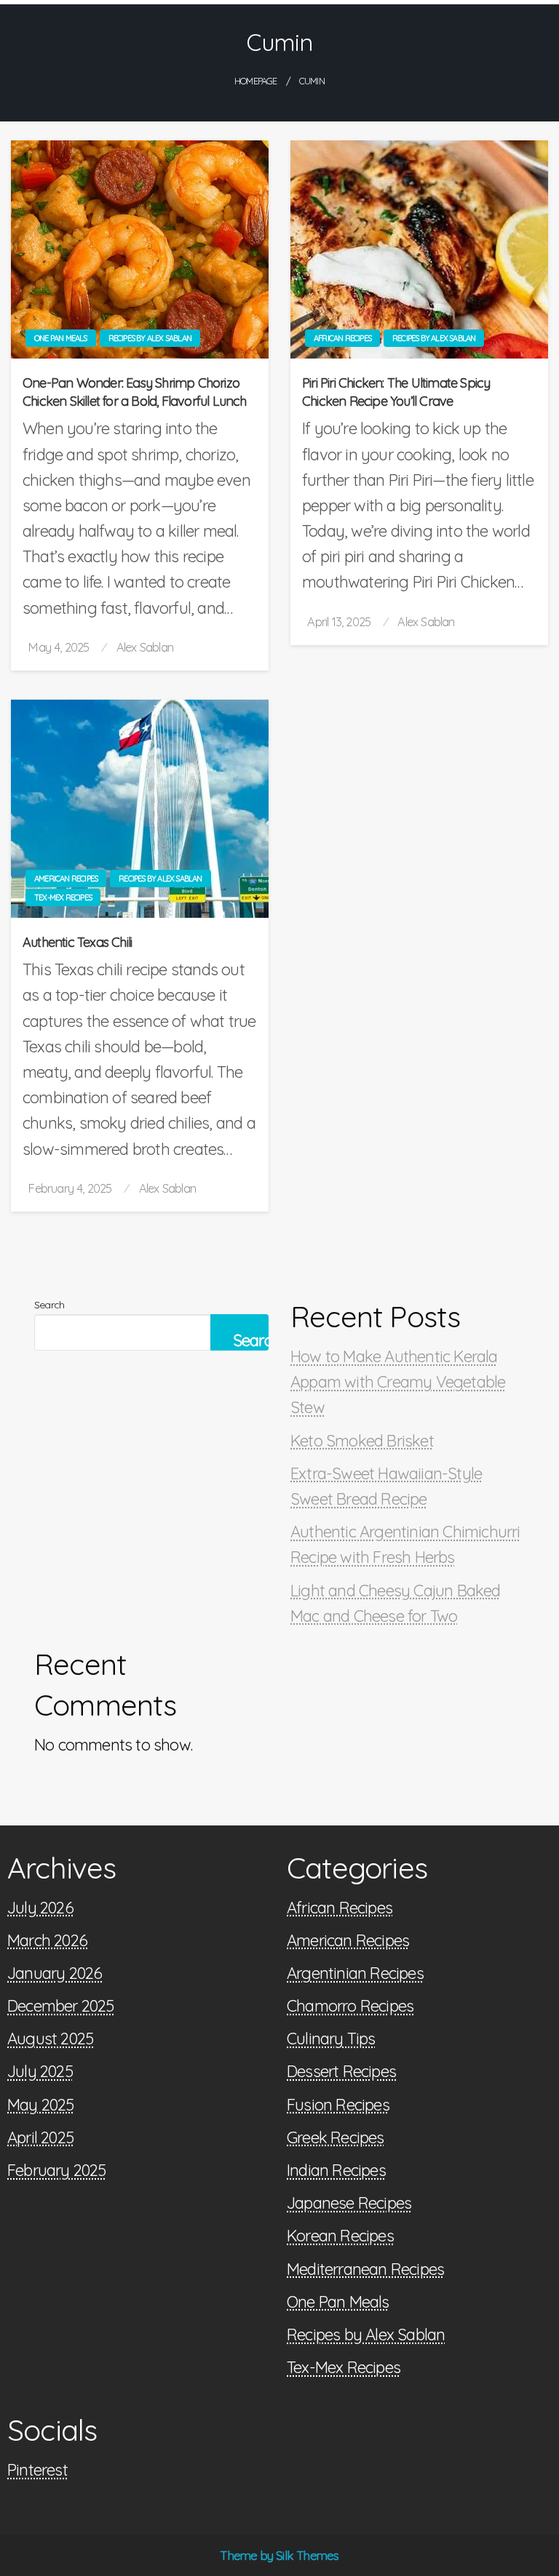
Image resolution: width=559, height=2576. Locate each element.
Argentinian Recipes (355, 1973)
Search (49, 1305)
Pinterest (37, 2470)
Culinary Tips (331, 2039)
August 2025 (50, 2039)
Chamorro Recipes (350, 2006)
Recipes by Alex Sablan (150, 338)
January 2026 (55, 1973)
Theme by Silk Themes (279, 2555)
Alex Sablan (145, 647)
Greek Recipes (336, 2137)
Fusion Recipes (338, 2105)
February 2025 (57, 2170)
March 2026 (47, 1940)
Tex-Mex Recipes (63, 897)
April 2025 (40, 2137)
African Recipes (342, 338)
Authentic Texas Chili (77, 942)
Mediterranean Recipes (365, 2269)
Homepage (256, 81)
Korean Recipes (340, 2236)
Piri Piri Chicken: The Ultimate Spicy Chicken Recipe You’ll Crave (396, 392)
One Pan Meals (61, 338)
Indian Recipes (336, 2170)
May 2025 (41, 2105)
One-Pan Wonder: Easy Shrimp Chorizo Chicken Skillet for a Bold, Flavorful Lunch (135, 392)
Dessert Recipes (341, 2071)
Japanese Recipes (349, 2203)
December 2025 (61, 2006)
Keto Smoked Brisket (362, 1441)
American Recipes (66, 879)
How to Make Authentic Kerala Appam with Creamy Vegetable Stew (398, 1382)
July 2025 (40, 2071)
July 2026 (40, 1908)
